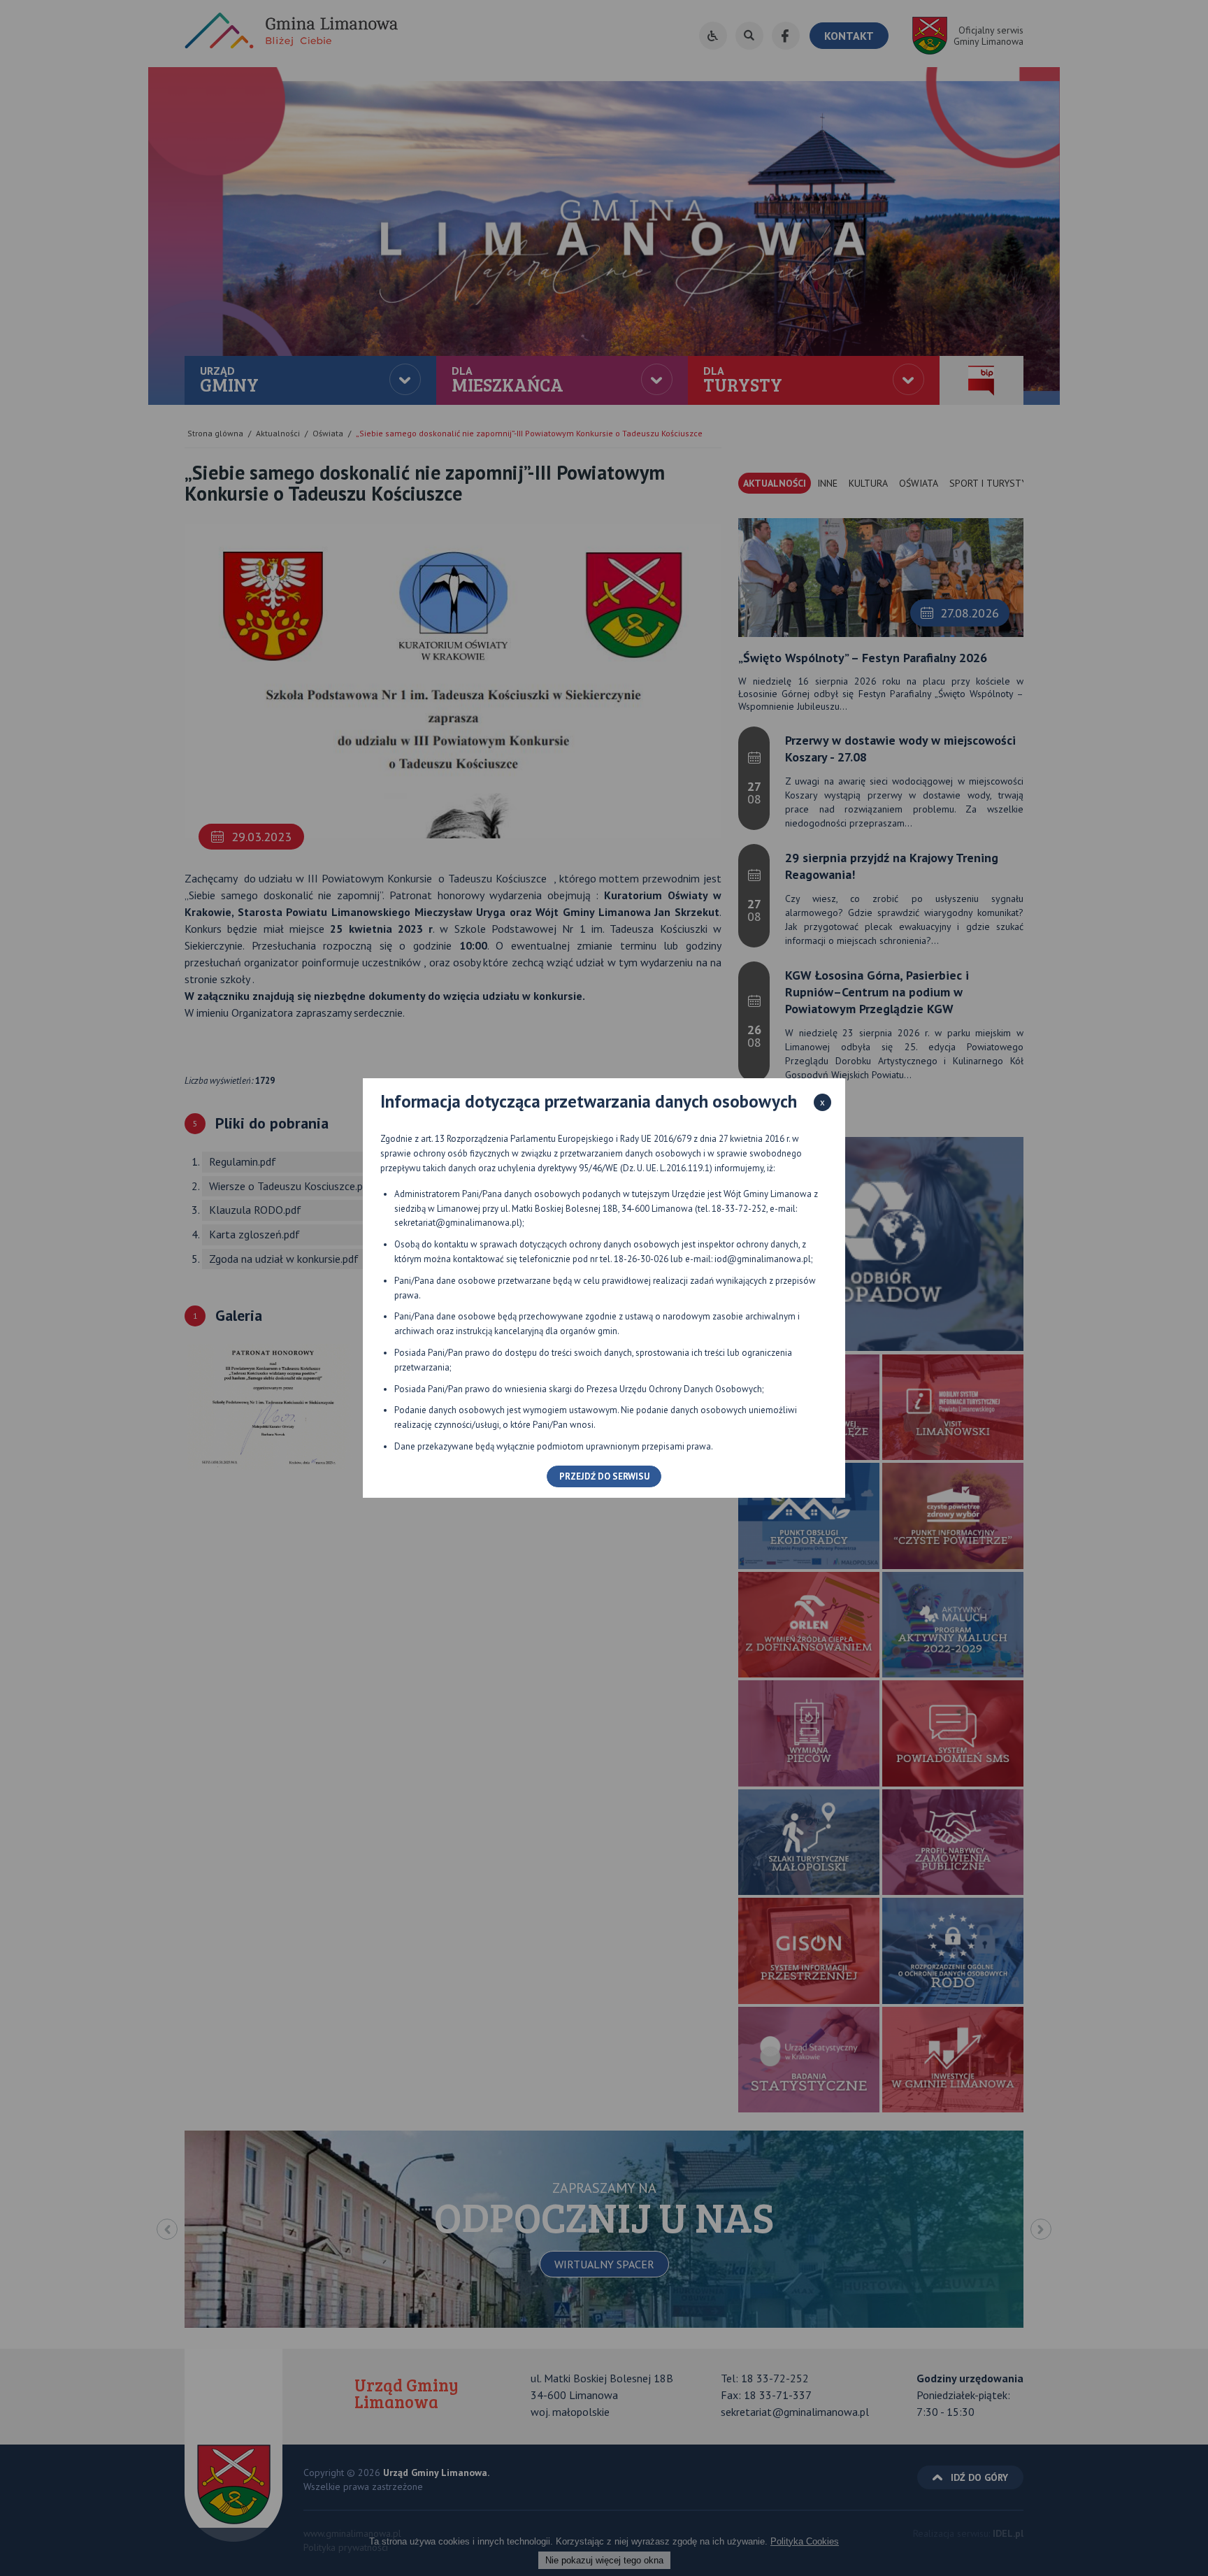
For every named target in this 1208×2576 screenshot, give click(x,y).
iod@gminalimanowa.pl (763, 1259)
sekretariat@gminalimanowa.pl (457, 1223)
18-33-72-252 (739, 1209)
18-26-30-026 (641, 1259)
